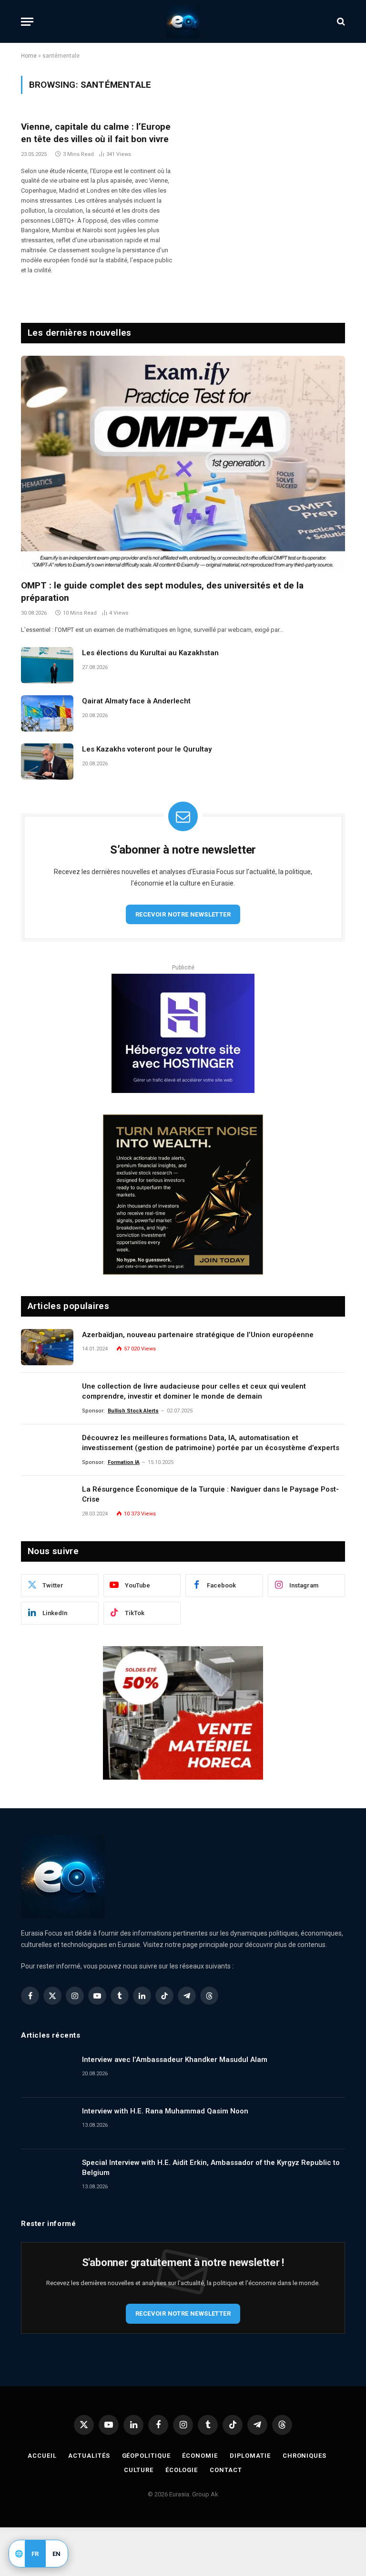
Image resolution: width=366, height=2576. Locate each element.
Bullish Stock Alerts (133, 1411)
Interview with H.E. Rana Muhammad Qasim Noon (165, 2111)
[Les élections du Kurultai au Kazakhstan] (47, 665)
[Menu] (27, 22)
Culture (138, 2470)
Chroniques (305, 2456)
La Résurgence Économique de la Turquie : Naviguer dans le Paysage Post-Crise (210, 1494)
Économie (200, 2456)
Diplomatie (250, 2456)
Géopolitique (146, 2456)
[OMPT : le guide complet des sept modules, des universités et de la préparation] (183, 464)
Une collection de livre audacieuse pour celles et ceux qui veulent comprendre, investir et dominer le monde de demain (194, 1391)
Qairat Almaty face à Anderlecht (136, 701)
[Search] (340, 22)
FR (35, 2554)
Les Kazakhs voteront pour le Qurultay (147, 749)
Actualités (89, 2456)
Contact (226, 2470)
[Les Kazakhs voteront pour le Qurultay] (47, 762)
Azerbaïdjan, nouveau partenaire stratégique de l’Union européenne (198, 1335)
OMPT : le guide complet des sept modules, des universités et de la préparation (162, 592)
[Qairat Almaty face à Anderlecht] (47, 713)
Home (29, 56)
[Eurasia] (183, 21)
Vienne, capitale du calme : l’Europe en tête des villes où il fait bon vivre (96, 133)
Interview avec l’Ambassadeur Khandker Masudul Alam (175, 2060)
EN (57, 2554)
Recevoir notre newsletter (183, 914)
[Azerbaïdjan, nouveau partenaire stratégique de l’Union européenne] (47, 1347)
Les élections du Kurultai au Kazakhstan (150, 653)
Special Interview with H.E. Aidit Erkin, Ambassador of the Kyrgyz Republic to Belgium (211, 2168)
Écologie (182, 2470)
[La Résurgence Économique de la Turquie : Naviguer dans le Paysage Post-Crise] (47, 1502)
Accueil (42, 2456)
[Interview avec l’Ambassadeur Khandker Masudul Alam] (47, 2072)
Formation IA (124, 1462)
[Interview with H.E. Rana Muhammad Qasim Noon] (47, 2123)
